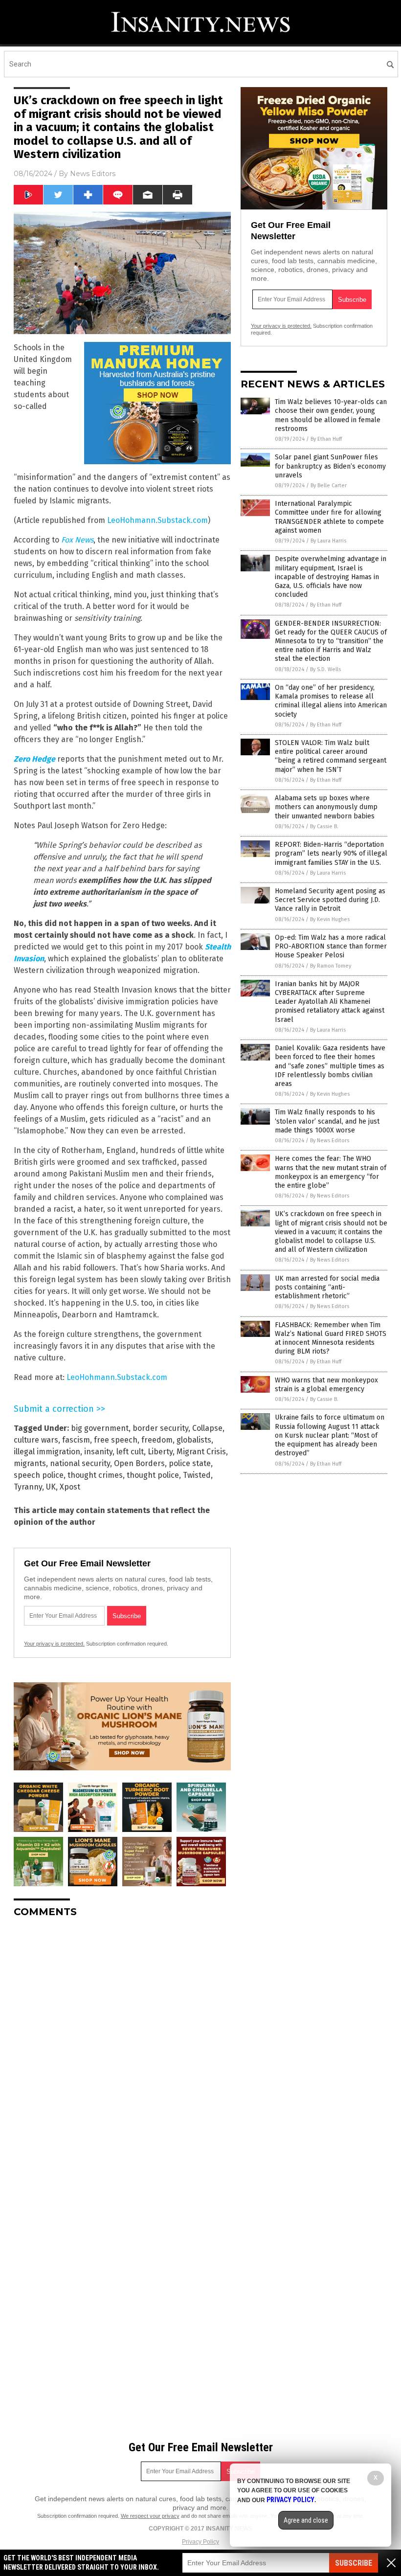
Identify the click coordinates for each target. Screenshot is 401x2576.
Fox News (77, 540)
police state (190, 1463)
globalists (194, 1440)
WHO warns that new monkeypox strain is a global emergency (326, 1385)
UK (51, 1487)
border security (160, 1428)
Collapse (207, 1428)
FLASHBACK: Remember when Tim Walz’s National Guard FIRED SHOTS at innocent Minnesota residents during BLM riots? (331, 1338)
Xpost (70, 1487)
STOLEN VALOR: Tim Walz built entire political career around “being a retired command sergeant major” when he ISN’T (331, 756)
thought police (153, 1475)
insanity (98, 1452)
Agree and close (306, 2520)
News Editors (93, 174)
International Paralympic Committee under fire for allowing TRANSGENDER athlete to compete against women (329, 517)
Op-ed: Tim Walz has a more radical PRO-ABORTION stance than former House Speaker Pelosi (331, 946)
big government (100, 1428)
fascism (76, 1440)
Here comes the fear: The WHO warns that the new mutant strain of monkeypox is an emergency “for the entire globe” (331, 1172)
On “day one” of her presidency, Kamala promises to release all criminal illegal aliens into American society (331, 701)
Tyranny (28, 1487)
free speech (116, 1440)
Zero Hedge (34, 759)
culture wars (36, 1440)
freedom (157, 1440)
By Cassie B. (324, 826)
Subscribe (354, 2563)
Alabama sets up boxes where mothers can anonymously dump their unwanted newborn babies (326, 807)
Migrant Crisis (201, 1452)
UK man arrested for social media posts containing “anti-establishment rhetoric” (327, 1287)
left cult (130, 1452)
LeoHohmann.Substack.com (157, 520)
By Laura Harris (328, 541)
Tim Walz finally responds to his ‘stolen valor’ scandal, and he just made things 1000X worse (327, 1121)
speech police (39, 1475)
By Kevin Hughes (330, 919)
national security (80, 1463)
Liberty (160, 1452)
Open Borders (139, 1463)
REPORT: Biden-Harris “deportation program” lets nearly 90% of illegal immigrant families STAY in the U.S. (331, 853)
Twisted (197, 1475)
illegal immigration (47, 1452)
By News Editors (330, 1141)
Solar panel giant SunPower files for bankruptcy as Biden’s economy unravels (330, 466)
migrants (30, 1463)
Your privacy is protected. (54, 1644)
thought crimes (95, 1475)
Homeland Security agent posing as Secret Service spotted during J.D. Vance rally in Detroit (330, 900)
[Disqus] (122, 2048)
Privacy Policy (200, 2542)
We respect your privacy (150, 2516)
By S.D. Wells (325, 669)
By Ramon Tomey (331, 966)
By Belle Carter (329, 486)
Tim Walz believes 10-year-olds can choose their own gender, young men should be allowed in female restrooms (331, 415)
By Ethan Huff (326, 439)
